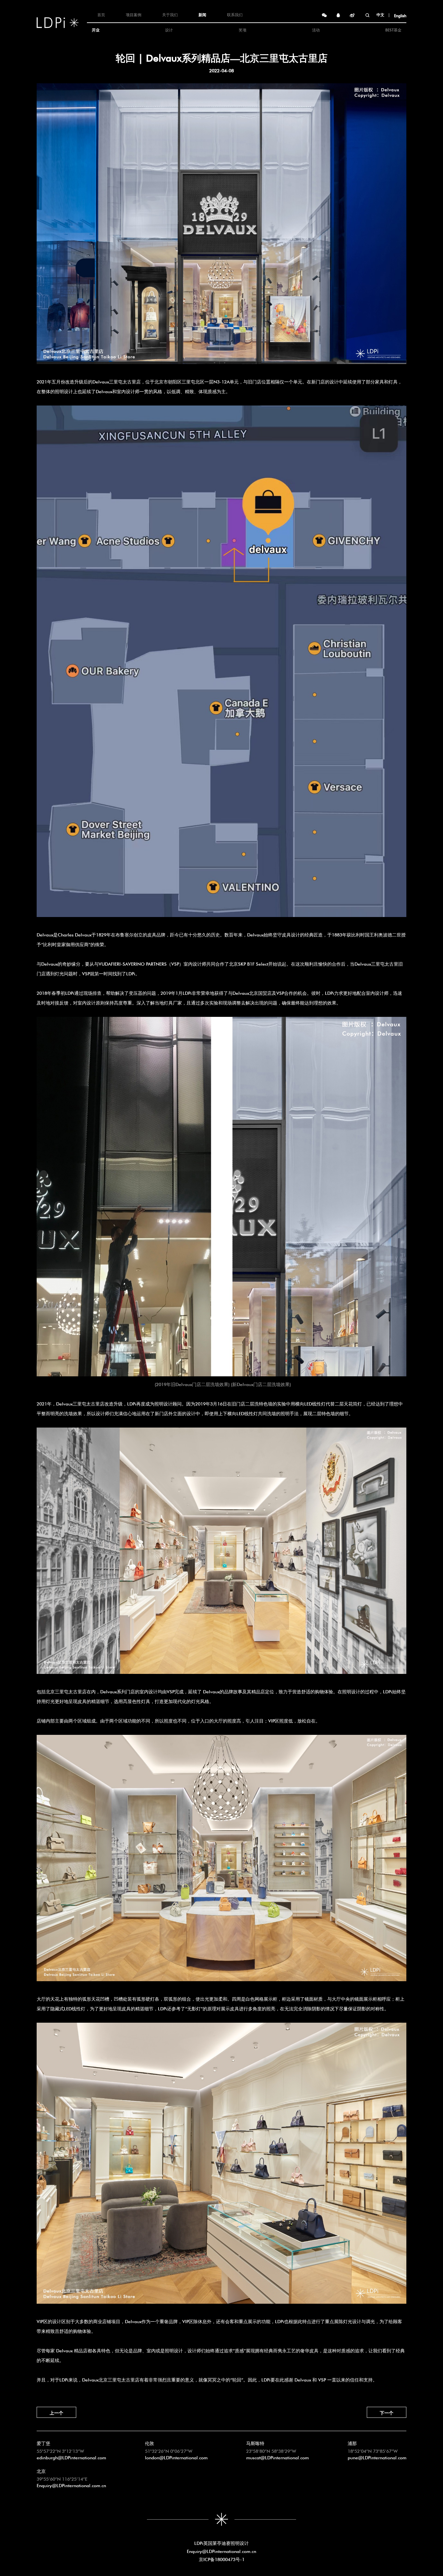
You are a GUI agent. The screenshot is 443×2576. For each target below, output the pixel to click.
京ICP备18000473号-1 (222, 2559)
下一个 (387, 2412)
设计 (169, 29)
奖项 (243, 29)
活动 (316, 29)
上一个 (56, 2412)
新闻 (202, 14)
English (400, 15)
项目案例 (134, 14)
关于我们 (170, 14)
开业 (96, 29)
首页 (101, 14)
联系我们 (235, 14)
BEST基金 (393, 29)
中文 (380, 14)
